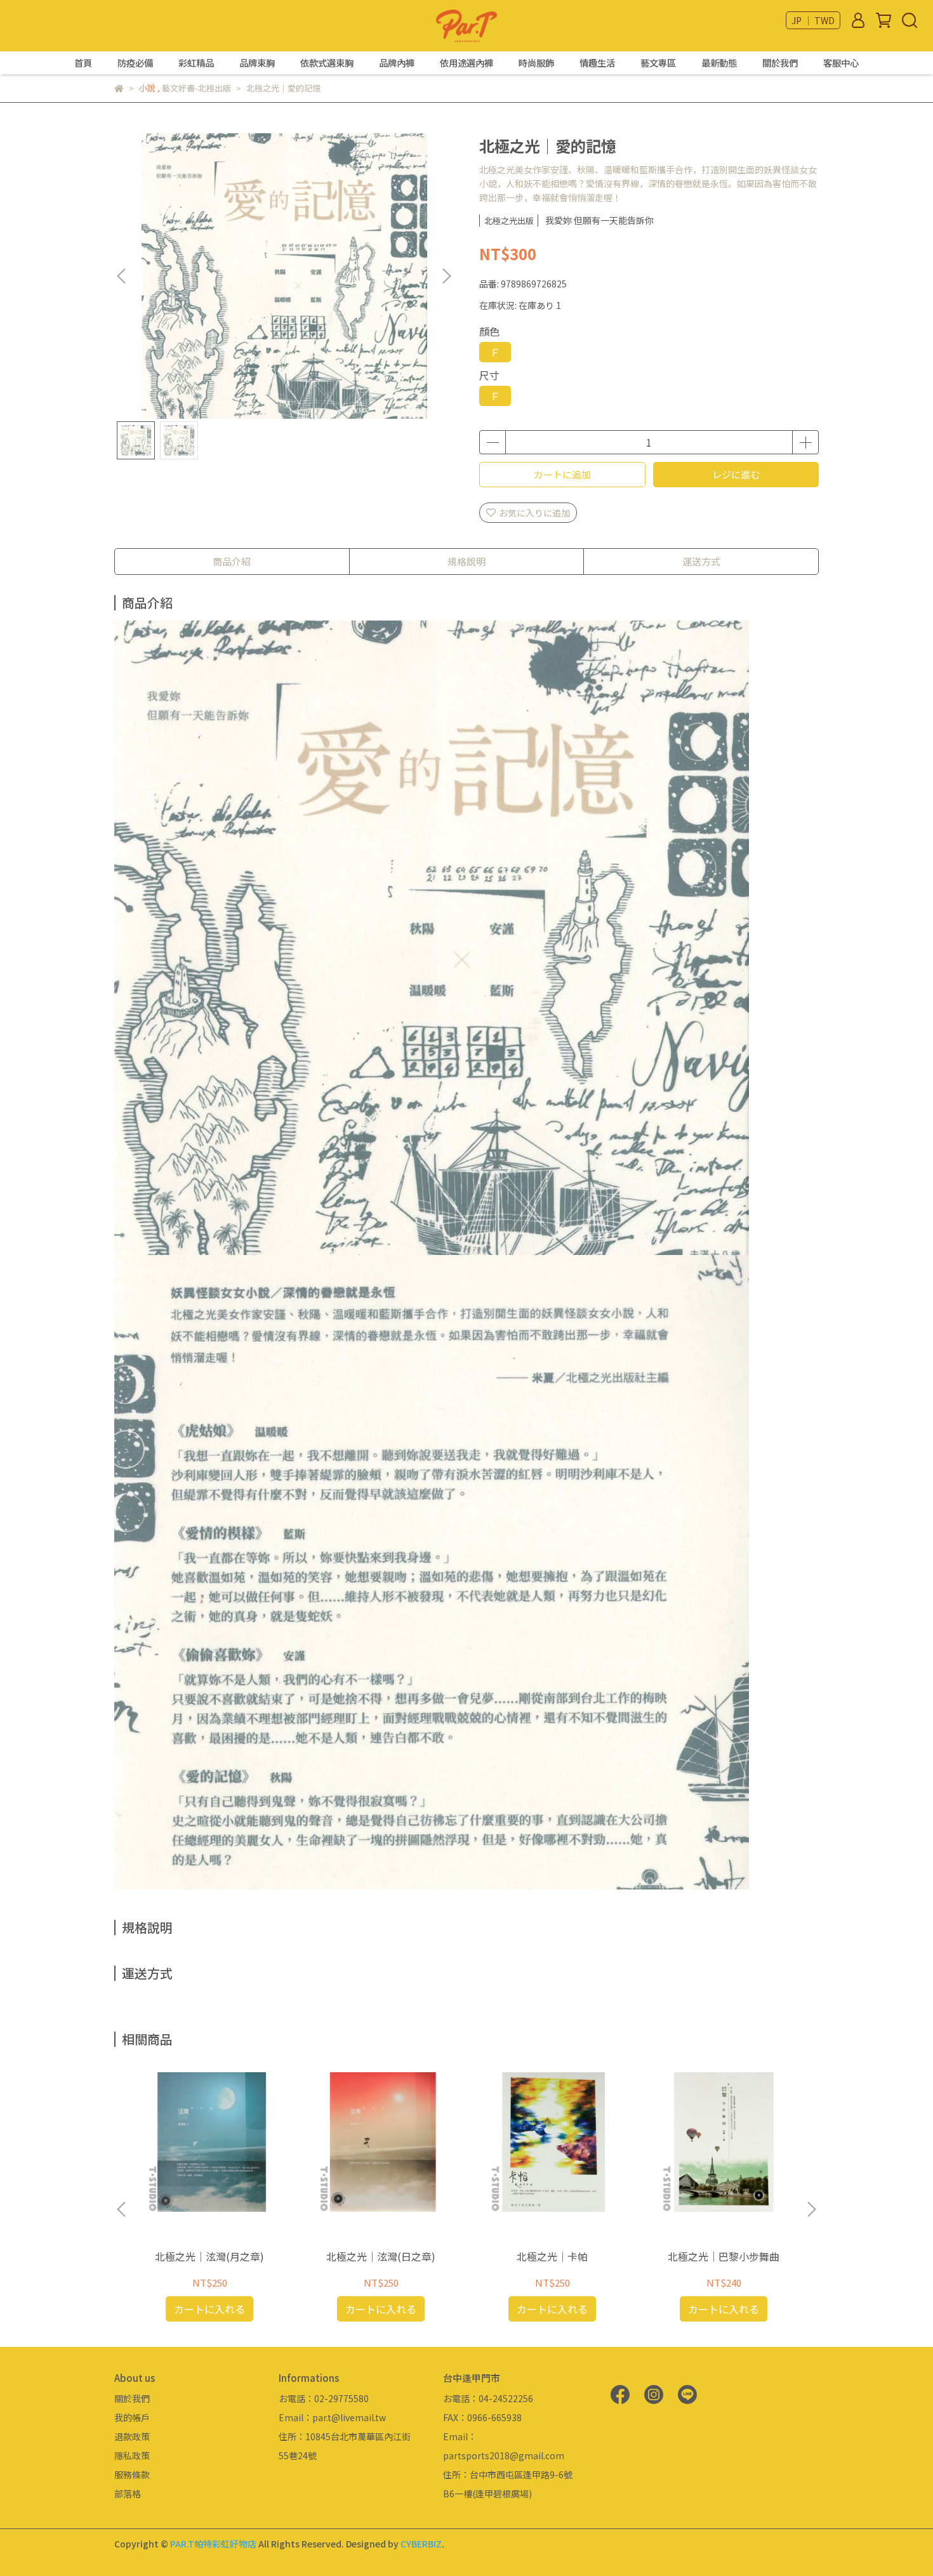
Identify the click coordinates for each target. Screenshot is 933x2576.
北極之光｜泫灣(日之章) (381, 2256)
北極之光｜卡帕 (552, 2256)
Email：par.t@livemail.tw (332, 2417)
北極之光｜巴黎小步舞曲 (724, 2256)
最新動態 (719, 63)
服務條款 (132, 2474)
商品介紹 (232, 561)
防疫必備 (135, 63)
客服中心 (841, 63)
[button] (446, 276)
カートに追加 (562, 474)
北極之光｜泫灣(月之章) (209, 2256)
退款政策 (132, 2436)
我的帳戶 (132, 2417)
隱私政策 (132, 2455)
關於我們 (780, 63)
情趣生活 (597, 63)
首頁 (83, 63)
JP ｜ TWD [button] (813, 20)
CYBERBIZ (421, 2544)
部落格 (128, 2494)
